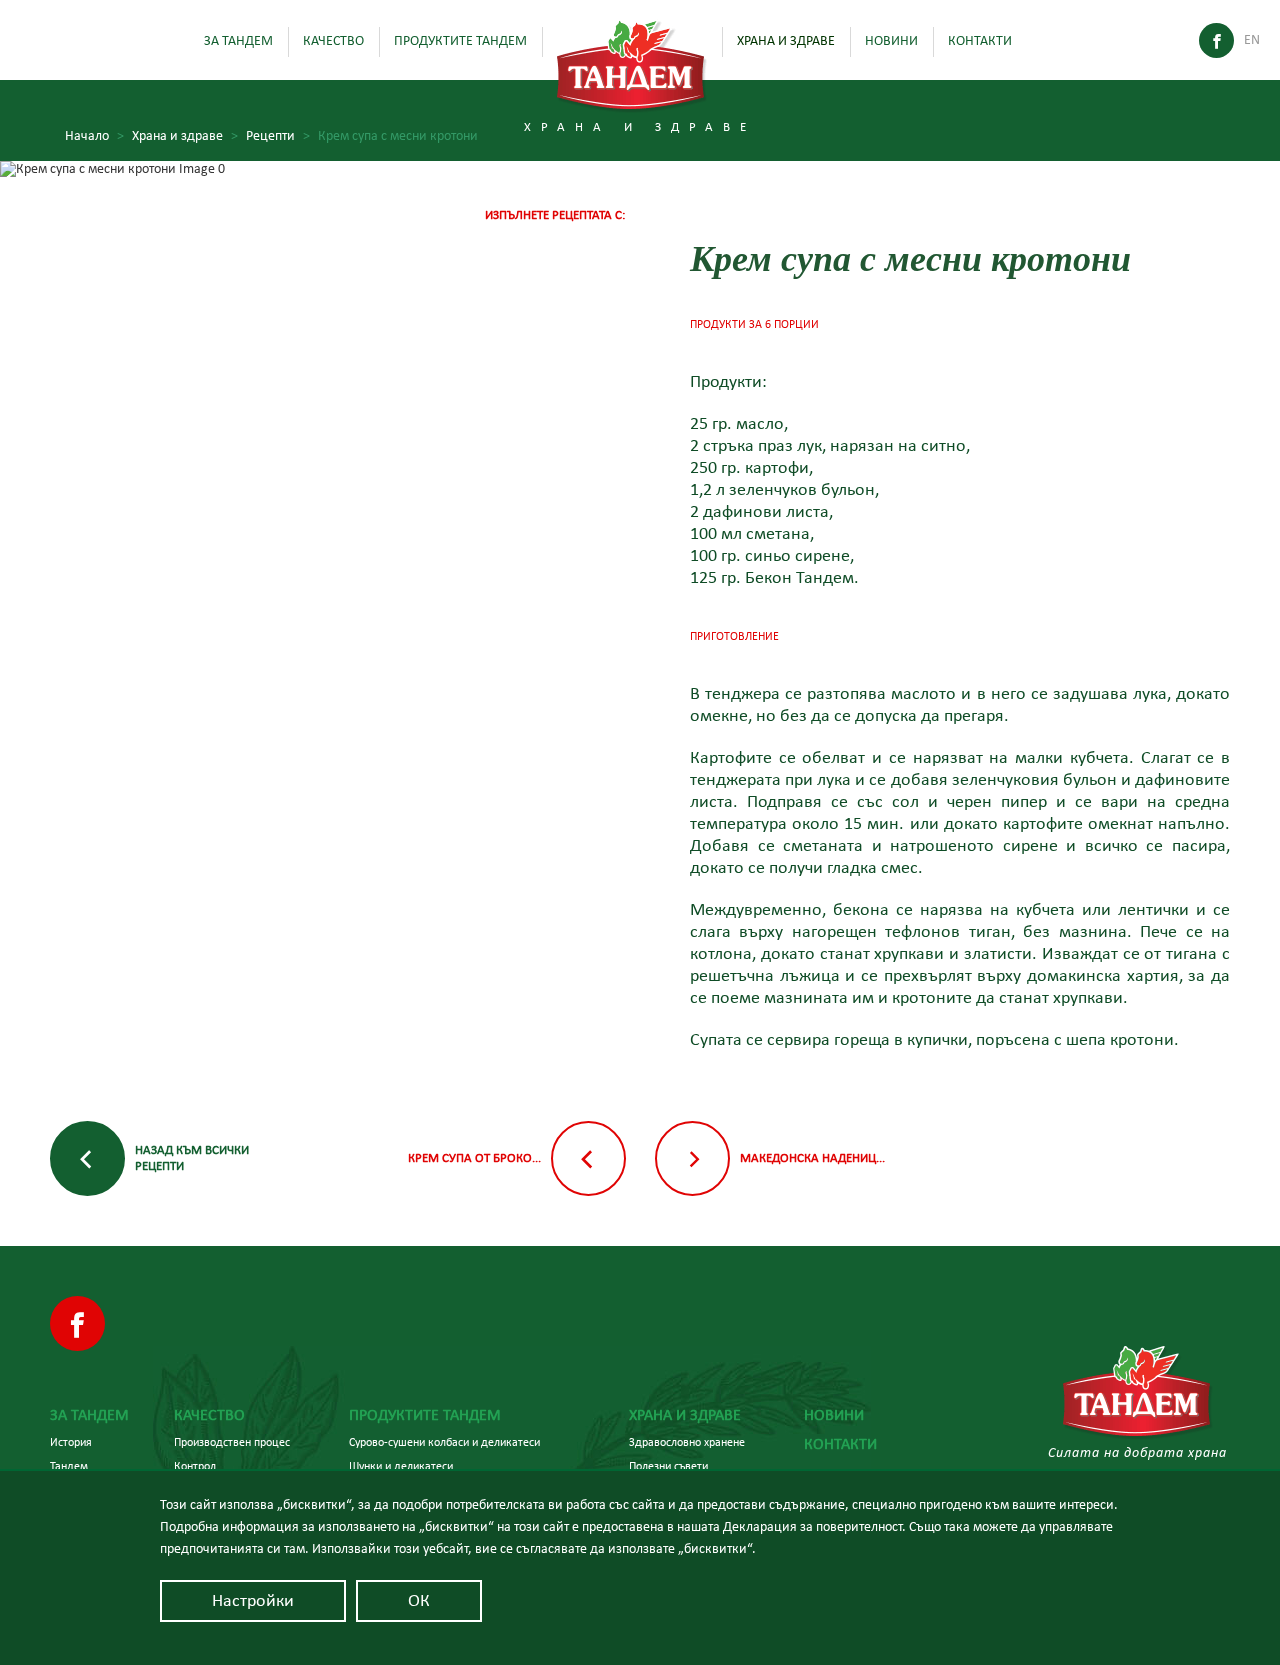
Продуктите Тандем (460, 41)
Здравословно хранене (687, 1442)
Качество (333, 41)
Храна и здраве (786, 41)
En (1252, 40)
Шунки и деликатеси (401, 1466)
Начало (94, 136)
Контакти (980, 41)
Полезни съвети (668, 1466)
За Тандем (238, 41)
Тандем (69, 1466)
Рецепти (278, 136)
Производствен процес (232, 1442)
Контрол (195, 1466)
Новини (891, 41)
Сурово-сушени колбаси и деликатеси (444, 1442)
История (71, 1442)
